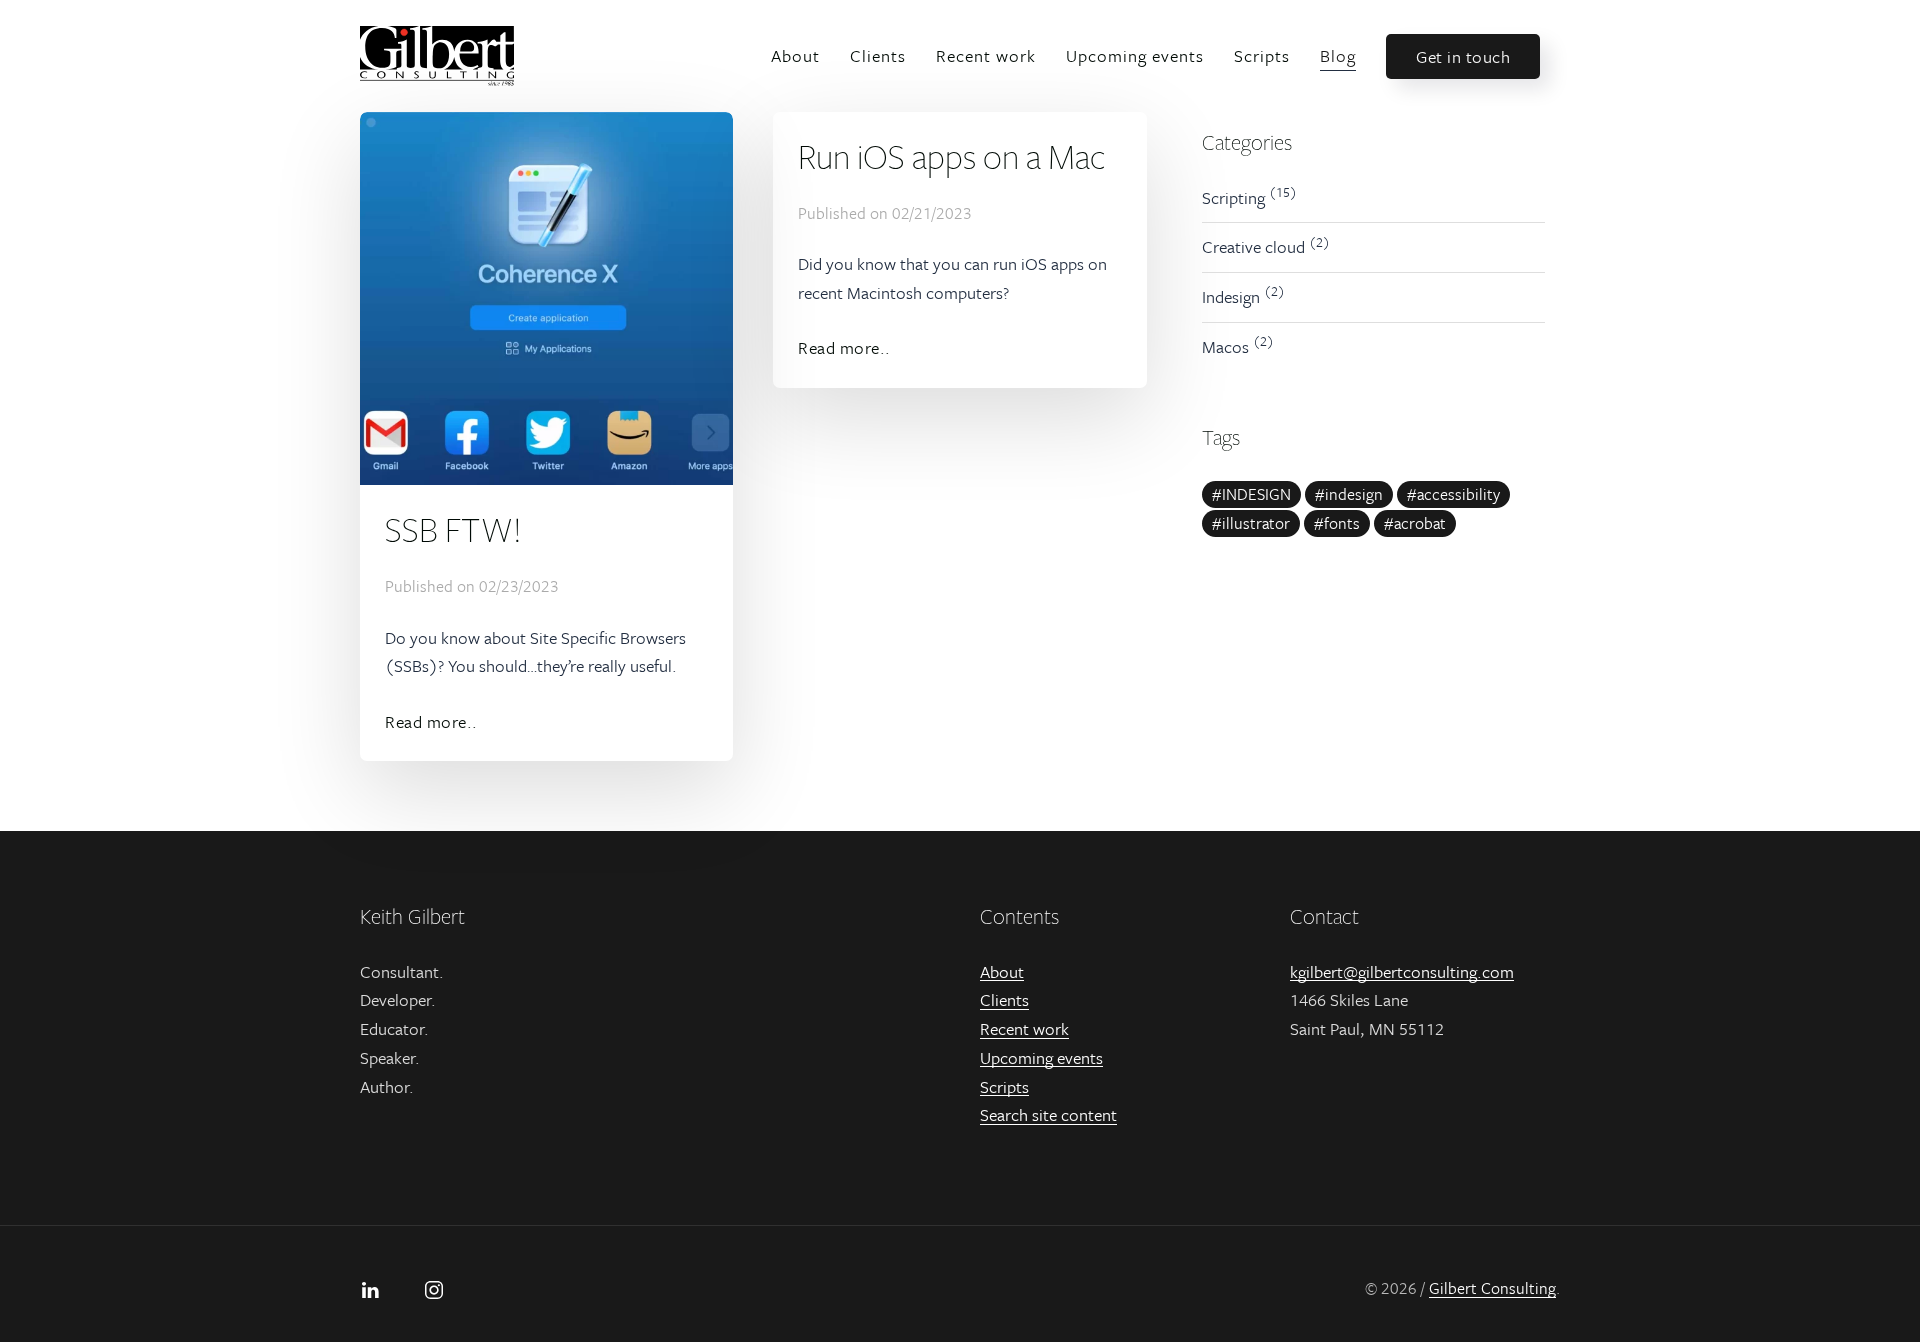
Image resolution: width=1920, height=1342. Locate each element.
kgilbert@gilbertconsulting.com (1402, 971)
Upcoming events (1135, 55)
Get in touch (1463, 56)
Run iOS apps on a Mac (952, 156)
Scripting (1233, 197)
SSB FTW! (453, 529)
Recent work (986, 55)
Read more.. (431, 721)
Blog (1338, 55)
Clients (878, 55)
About (795, 55)
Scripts (1262, 55)
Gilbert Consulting (1492, 1288)
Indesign (1231, 296)
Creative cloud (1253, 246)
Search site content (1048, 1114)
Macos (1225, 346)
